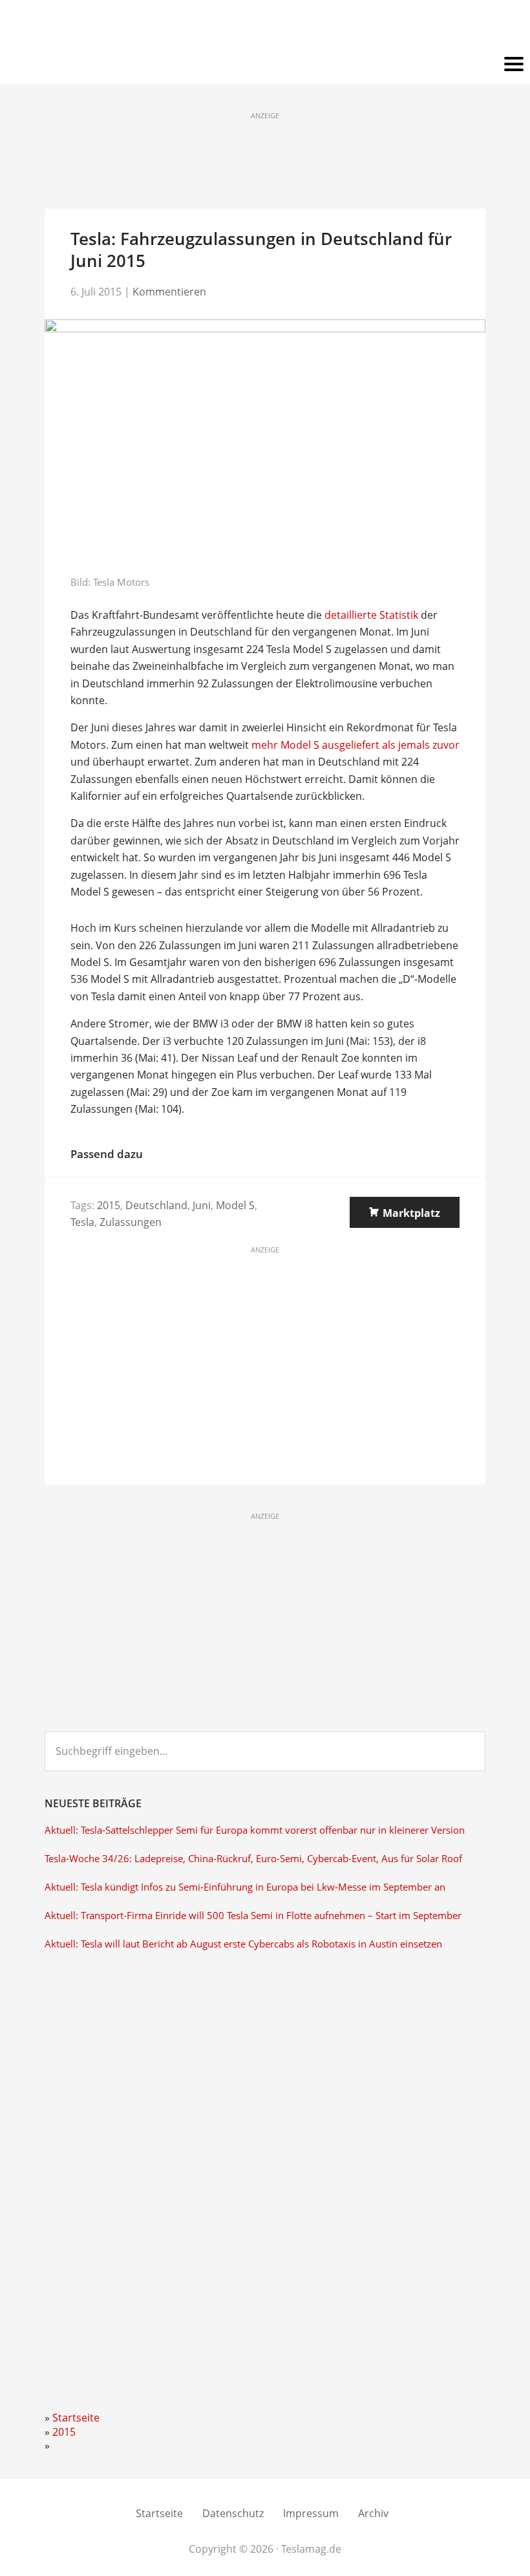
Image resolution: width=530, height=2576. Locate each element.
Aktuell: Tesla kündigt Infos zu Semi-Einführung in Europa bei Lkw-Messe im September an (245, 1887)
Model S (235, 1205)
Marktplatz (411, 1213)
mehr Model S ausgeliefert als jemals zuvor (355, 745)
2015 (109, 1205)
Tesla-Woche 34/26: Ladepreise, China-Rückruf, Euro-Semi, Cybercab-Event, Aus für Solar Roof (253, 1859)
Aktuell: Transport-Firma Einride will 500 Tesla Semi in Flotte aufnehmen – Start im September (253, 1916)
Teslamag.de (265, 27)
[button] (265, 65)
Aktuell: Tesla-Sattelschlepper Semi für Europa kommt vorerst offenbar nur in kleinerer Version (255, 1830)
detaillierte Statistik (371, 615)
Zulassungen (131, 1222)
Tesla (82, 1222)
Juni (202, 1205)
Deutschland (156, 1205)
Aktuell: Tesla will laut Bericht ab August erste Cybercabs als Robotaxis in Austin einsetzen (243, 1944)
